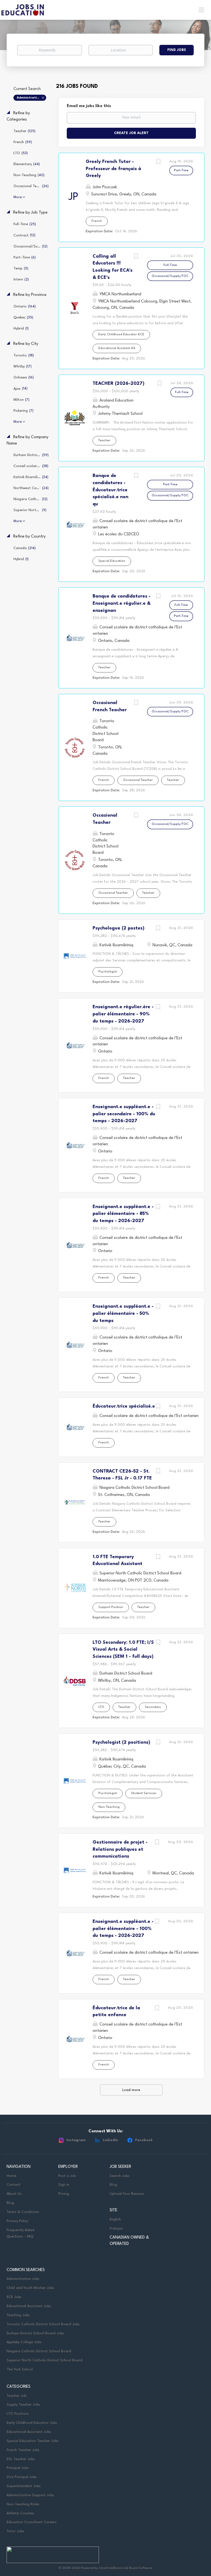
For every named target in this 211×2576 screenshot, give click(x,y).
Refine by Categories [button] (18, 116)
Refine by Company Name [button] (27, 440)
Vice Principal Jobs (22, 2477)
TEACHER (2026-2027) (119, 384)
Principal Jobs (18, 2468)
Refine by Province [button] (29, 295)
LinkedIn (110, 2140)
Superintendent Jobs (24, 2486)
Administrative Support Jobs (31, 98)
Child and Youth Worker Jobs (30, 2288)
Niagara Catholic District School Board (39, 2351)
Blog (10, 2203)
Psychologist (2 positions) (121, 1742)
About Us (14, 2194)
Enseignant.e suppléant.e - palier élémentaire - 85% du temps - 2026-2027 (123, 1214)
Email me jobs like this (89, 106)
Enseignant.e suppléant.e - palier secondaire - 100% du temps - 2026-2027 (124, 1114)
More (18, 197)
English (115, 2219)
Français (116, 2229)
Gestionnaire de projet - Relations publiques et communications (120, 1849)
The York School (20, 2369)
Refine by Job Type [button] (30, 213)
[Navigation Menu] (201, 10)
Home (11, 2176)
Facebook (144, 2140)
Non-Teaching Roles (23, 2504)
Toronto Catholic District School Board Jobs (43, 2324)
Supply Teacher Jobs (23, 2405)
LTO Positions (18, 2414)
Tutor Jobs (15, 2531)
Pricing (64, 2194)
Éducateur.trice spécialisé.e (124, 1406)
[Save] (158, 163)
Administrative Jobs (23, 2279)
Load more (131, 2090)
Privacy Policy (17, 2221)
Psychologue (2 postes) (119, 928)
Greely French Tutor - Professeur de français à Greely (113, 169)
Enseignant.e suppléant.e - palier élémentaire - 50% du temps (123, 1313)
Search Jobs (120, 2176)
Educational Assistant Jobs (29, 2306)
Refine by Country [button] (29, 537)
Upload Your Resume (127, 2194)
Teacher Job (16, 2396)
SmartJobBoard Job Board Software (126, 2568)
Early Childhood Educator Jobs (32, 2423)
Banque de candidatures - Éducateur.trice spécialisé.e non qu (110, 490)
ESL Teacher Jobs (21, 2459)
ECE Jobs (14, 2297)
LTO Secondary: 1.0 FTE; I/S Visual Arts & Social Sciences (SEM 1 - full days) (123, 1650)
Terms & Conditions (23, 2212)
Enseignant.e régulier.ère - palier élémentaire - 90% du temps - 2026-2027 (123, 1014)
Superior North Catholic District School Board (45, 2360)
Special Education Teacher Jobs (33, 2441)
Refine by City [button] (25, 344)
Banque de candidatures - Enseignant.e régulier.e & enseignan (122, 603)
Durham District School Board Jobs (35, 2333)
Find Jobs (177, 50)
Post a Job (67, 2176)
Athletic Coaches (20, 2513)
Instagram (76, 2140)
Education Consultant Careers (32, 2522)
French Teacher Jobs (23, 2450)
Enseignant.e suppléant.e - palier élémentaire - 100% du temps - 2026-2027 (123, 1929)
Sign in (64, 2185)
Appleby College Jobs (24, 2342)
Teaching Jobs (18, 2315)
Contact (13, 2185)
